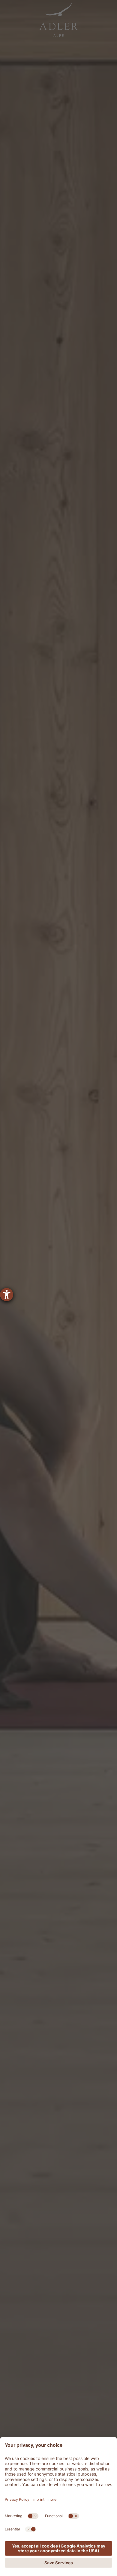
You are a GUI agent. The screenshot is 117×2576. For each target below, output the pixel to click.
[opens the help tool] (7, 1295)
